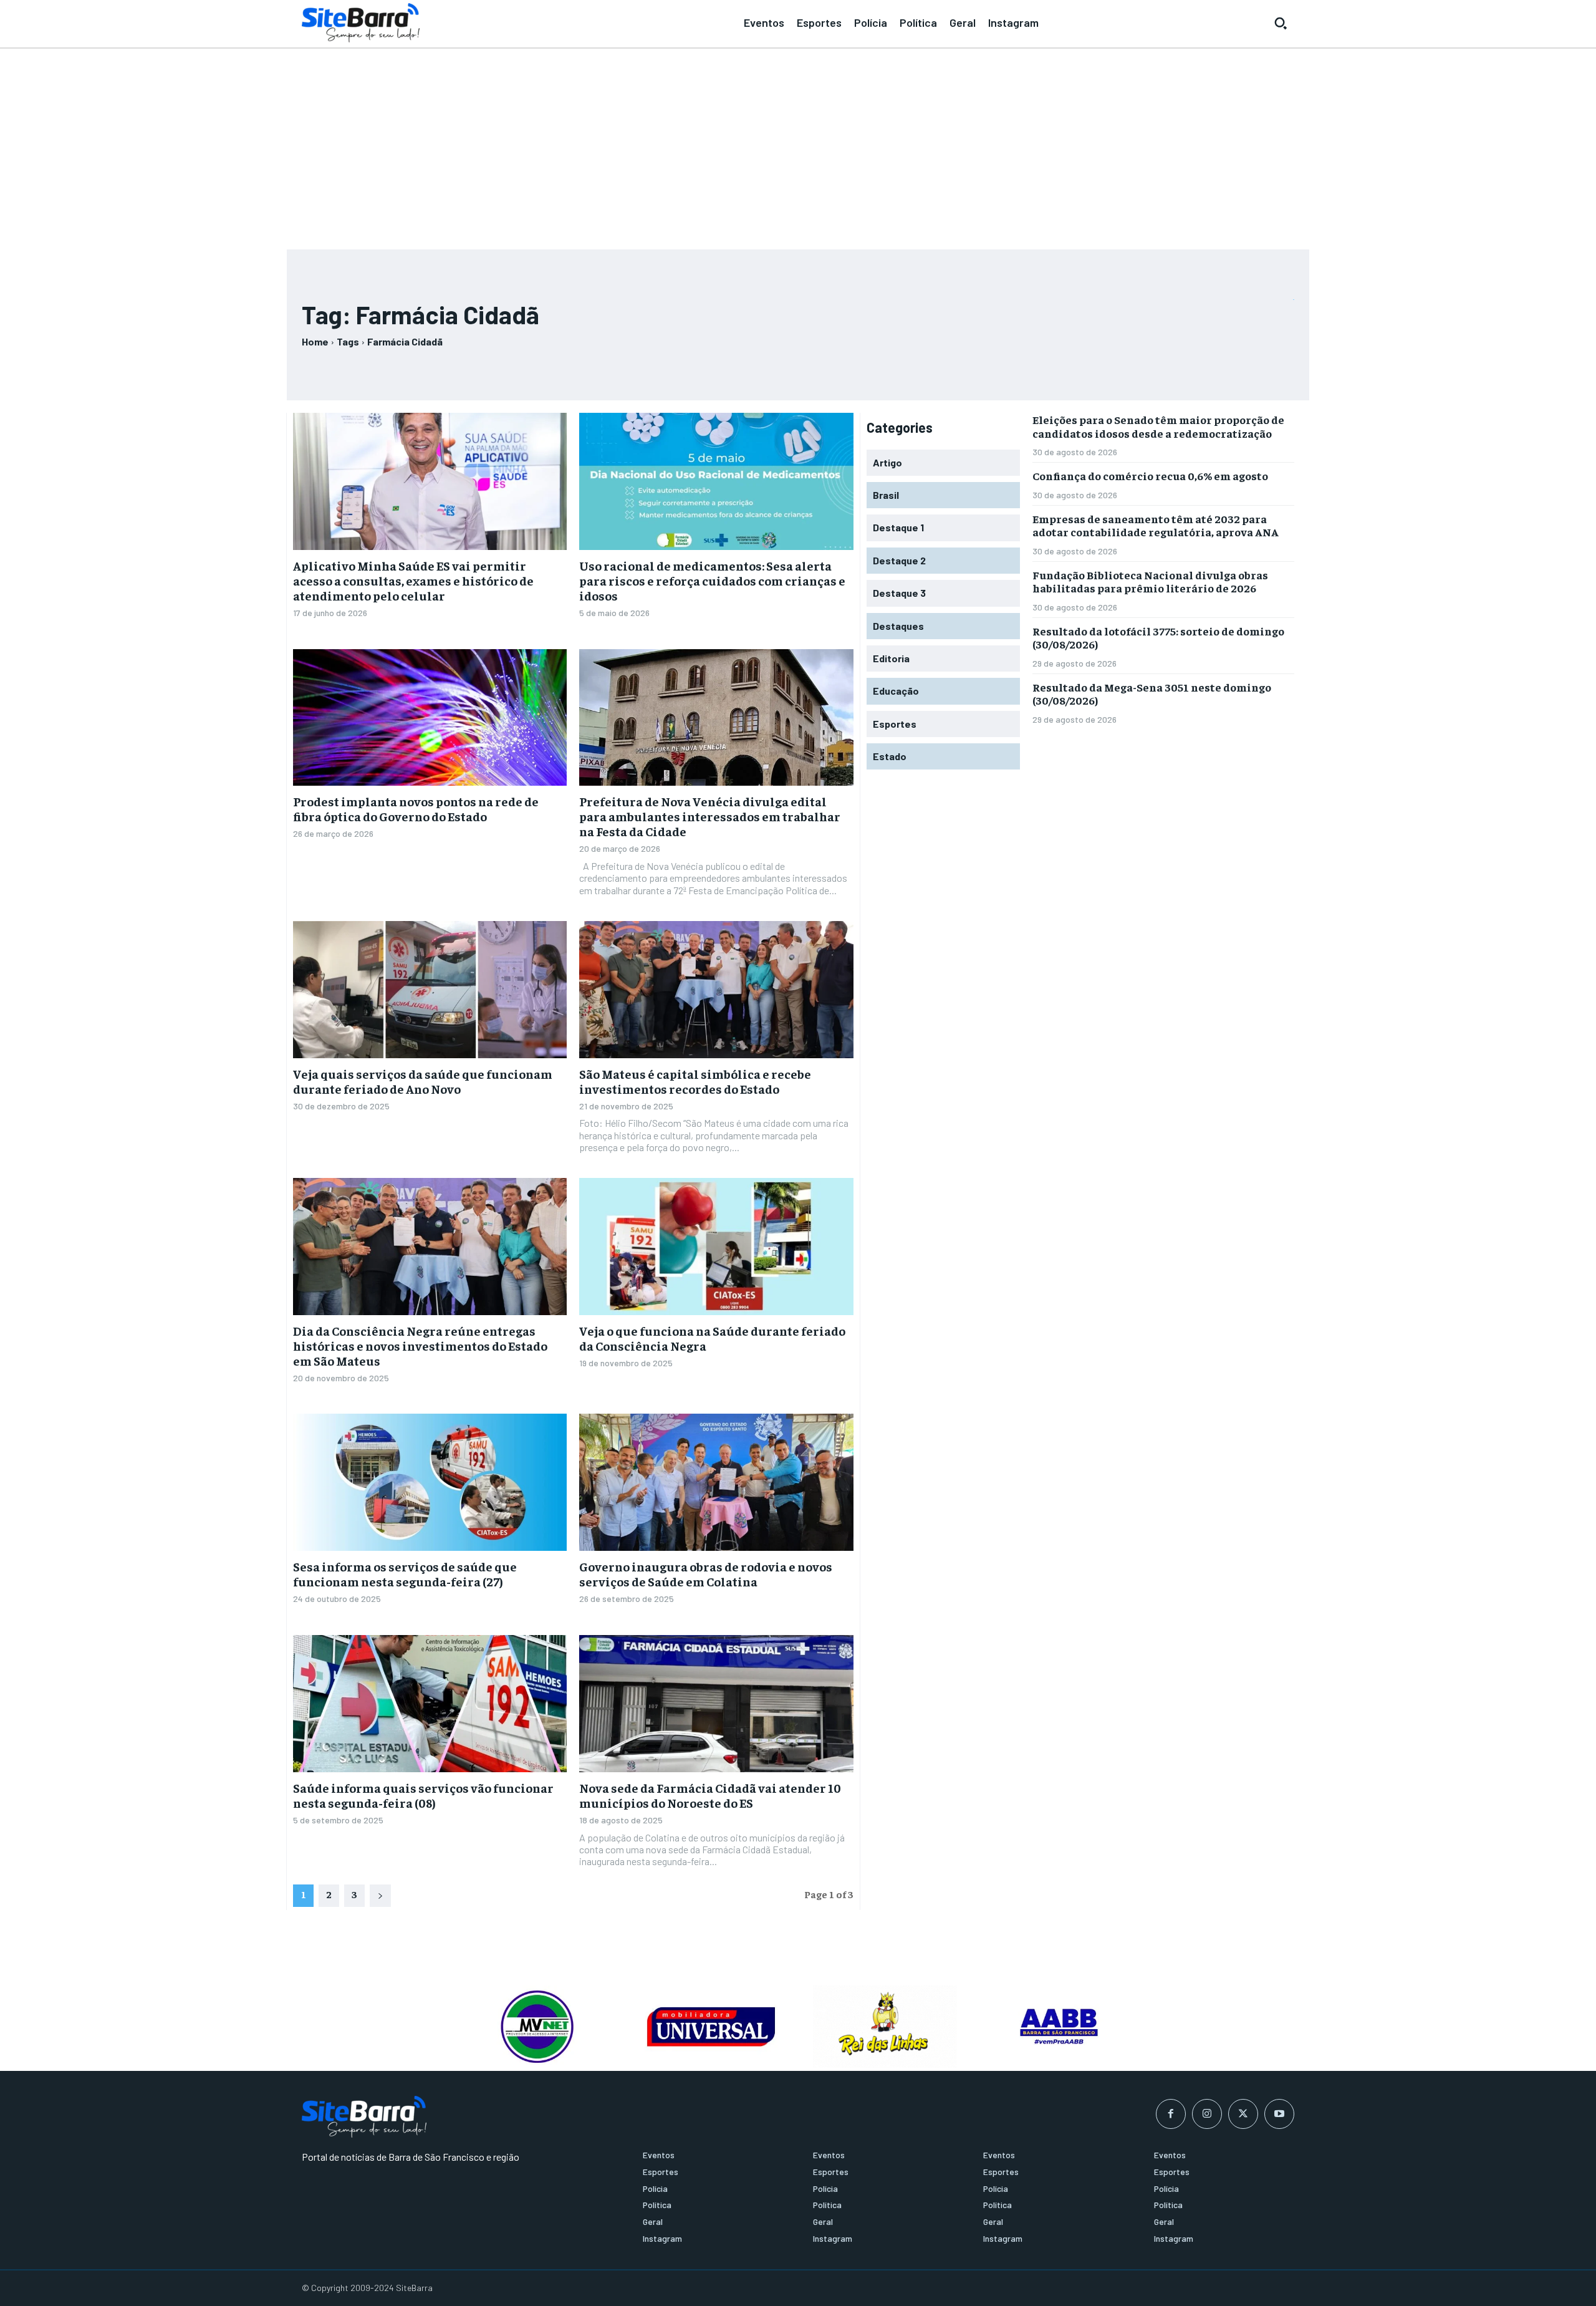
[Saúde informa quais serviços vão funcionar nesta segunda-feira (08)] (430, 1704)
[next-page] (380, 1896)
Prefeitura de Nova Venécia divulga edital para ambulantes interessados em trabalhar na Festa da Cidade (710, 816)
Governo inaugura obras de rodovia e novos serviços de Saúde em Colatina (706, 1574)
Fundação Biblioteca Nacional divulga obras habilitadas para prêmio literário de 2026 (1150, 581)
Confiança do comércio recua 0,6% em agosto (1150, 475)
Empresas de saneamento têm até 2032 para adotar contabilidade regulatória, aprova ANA (1156, 525)
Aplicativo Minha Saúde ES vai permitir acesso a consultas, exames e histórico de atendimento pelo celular (413, 580)
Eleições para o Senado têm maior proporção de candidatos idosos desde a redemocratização (1158, 426)
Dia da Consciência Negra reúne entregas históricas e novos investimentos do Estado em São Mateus (420, 1345)
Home (315, 341)
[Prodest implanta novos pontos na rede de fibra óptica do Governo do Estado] (430, 718)
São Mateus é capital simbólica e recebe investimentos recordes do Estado (695, 1081)
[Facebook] (1171, 2114)
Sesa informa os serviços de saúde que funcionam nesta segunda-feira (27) (405, 1574)
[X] (1243, 2114)
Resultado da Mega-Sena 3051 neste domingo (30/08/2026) (1152, 694)
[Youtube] (1279, 2114)
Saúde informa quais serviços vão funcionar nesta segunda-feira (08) (423, 1795)
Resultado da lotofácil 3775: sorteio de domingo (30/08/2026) (1158, 638)
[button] (1281, 23)
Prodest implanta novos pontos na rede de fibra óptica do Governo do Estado (416, 808)
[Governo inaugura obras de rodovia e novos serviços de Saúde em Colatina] (716, 1482)
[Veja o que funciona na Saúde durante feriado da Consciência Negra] (716, 1247)
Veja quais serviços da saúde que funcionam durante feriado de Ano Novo (423, 1081)
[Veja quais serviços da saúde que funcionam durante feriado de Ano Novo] (430, 990)
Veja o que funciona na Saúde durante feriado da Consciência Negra (712, 1338)
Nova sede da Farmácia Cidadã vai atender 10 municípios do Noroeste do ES (710, 1795)
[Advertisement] (798, 143)
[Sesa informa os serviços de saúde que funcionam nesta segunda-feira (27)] (430, 1482)
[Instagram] (1207, 2114)
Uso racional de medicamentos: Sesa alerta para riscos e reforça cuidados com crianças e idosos (712, 580)
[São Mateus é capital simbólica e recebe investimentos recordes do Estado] (716, 990)
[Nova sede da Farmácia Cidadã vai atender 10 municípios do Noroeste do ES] (716, 1704)
